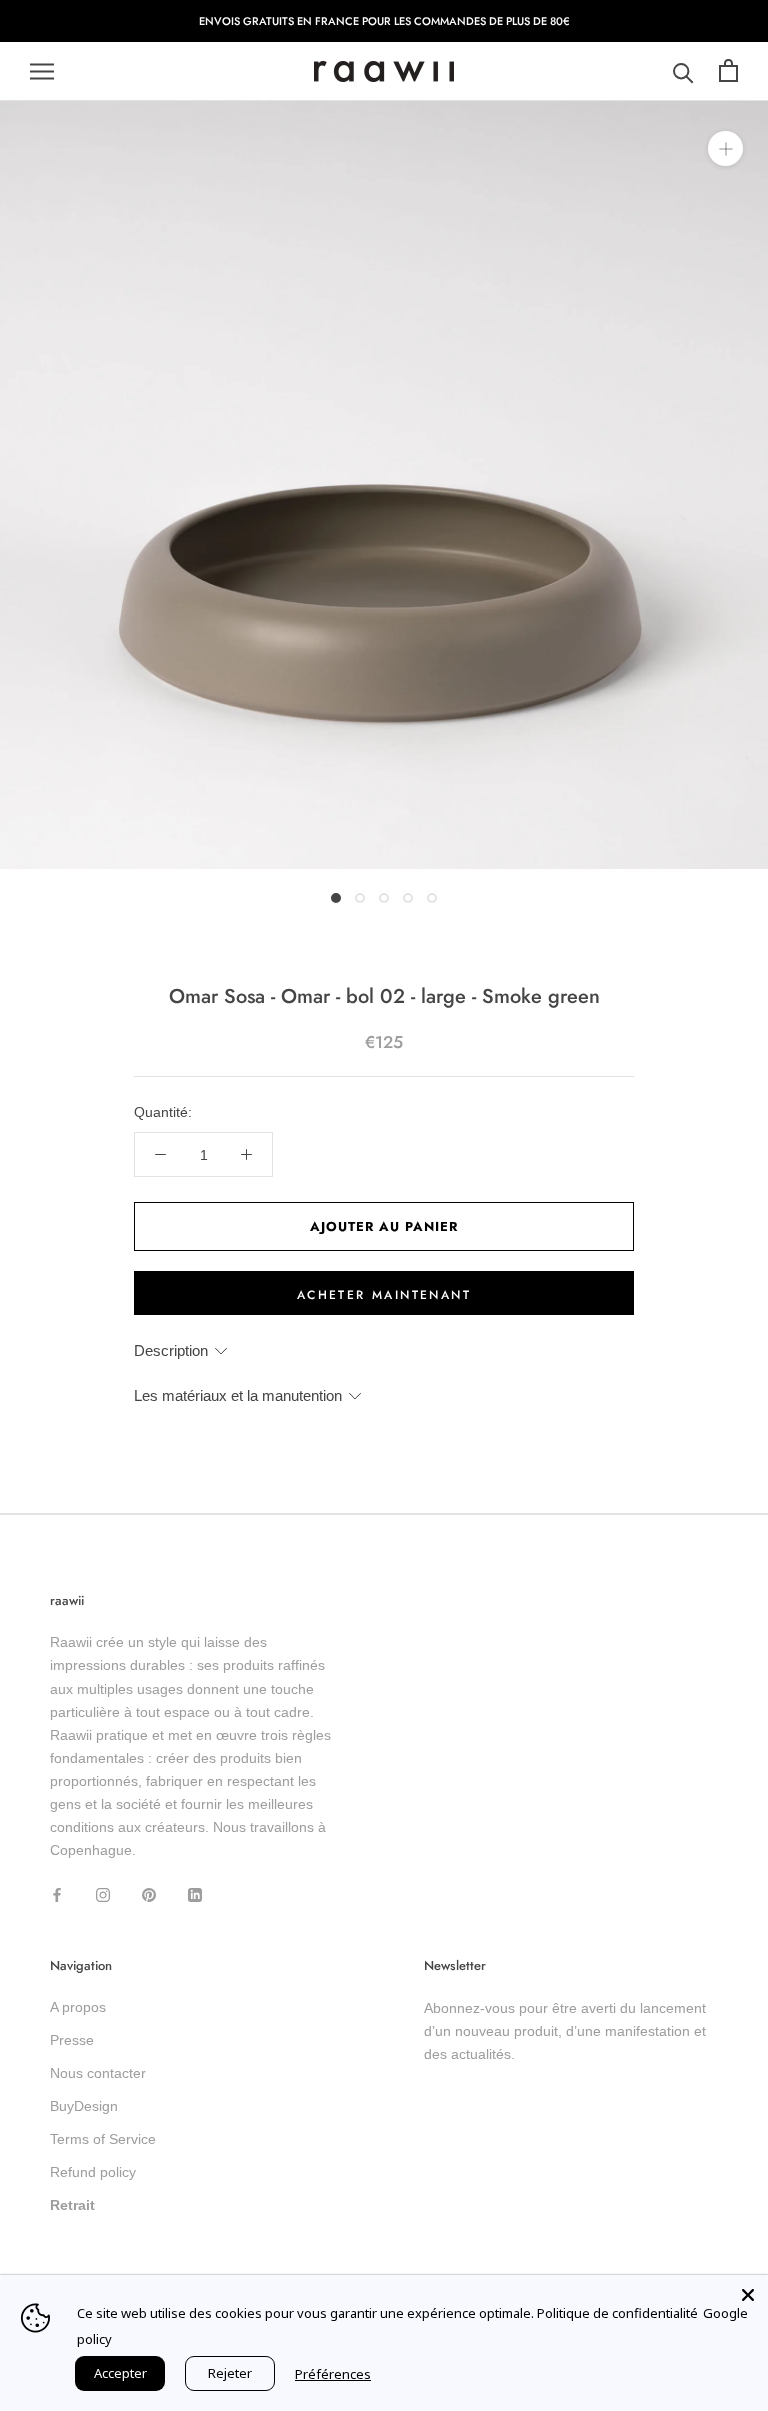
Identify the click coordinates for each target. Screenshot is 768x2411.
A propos (78, 2007)
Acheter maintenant (384, 1295)
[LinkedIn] (195, 1893)
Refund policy (93, 2172)
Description (171, 1350)
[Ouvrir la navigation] (42, 71)
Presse (72, 2040)
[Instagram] (103, 1893)
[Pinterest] (149, 1893)
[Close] (748, 2295)
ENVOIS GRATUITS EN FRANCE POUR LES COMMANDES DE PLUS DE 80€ (384, 21)
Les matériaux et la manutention (238, 1395)
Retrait (72, 2205)
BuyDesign (84, 2106)
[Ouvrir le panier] (728, 71)
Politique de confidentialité (617, 2313)
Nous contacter (98, 2073)
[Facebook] (57, 1893)
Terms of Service (103, 2139)
